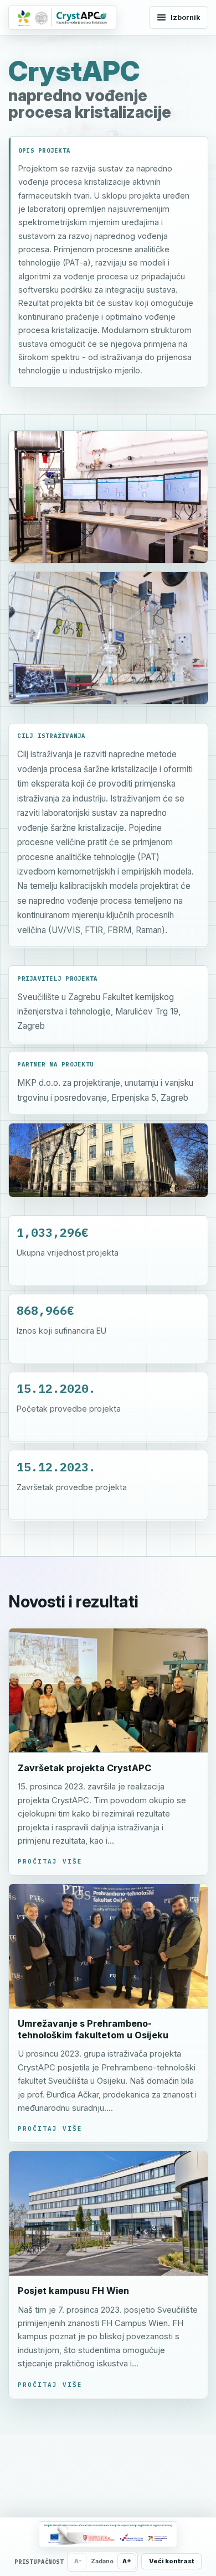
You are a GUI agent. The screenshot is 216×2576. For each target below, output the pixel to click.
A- (78, 2561)
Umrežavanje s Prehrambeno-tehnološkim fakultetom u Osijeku (93, 2029)
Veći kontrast (171, 2561)
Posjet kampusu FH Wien (73, 2291)
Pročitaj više (50, 1861)
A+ (127, 2561)
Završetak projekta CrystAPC (84, 1768)
